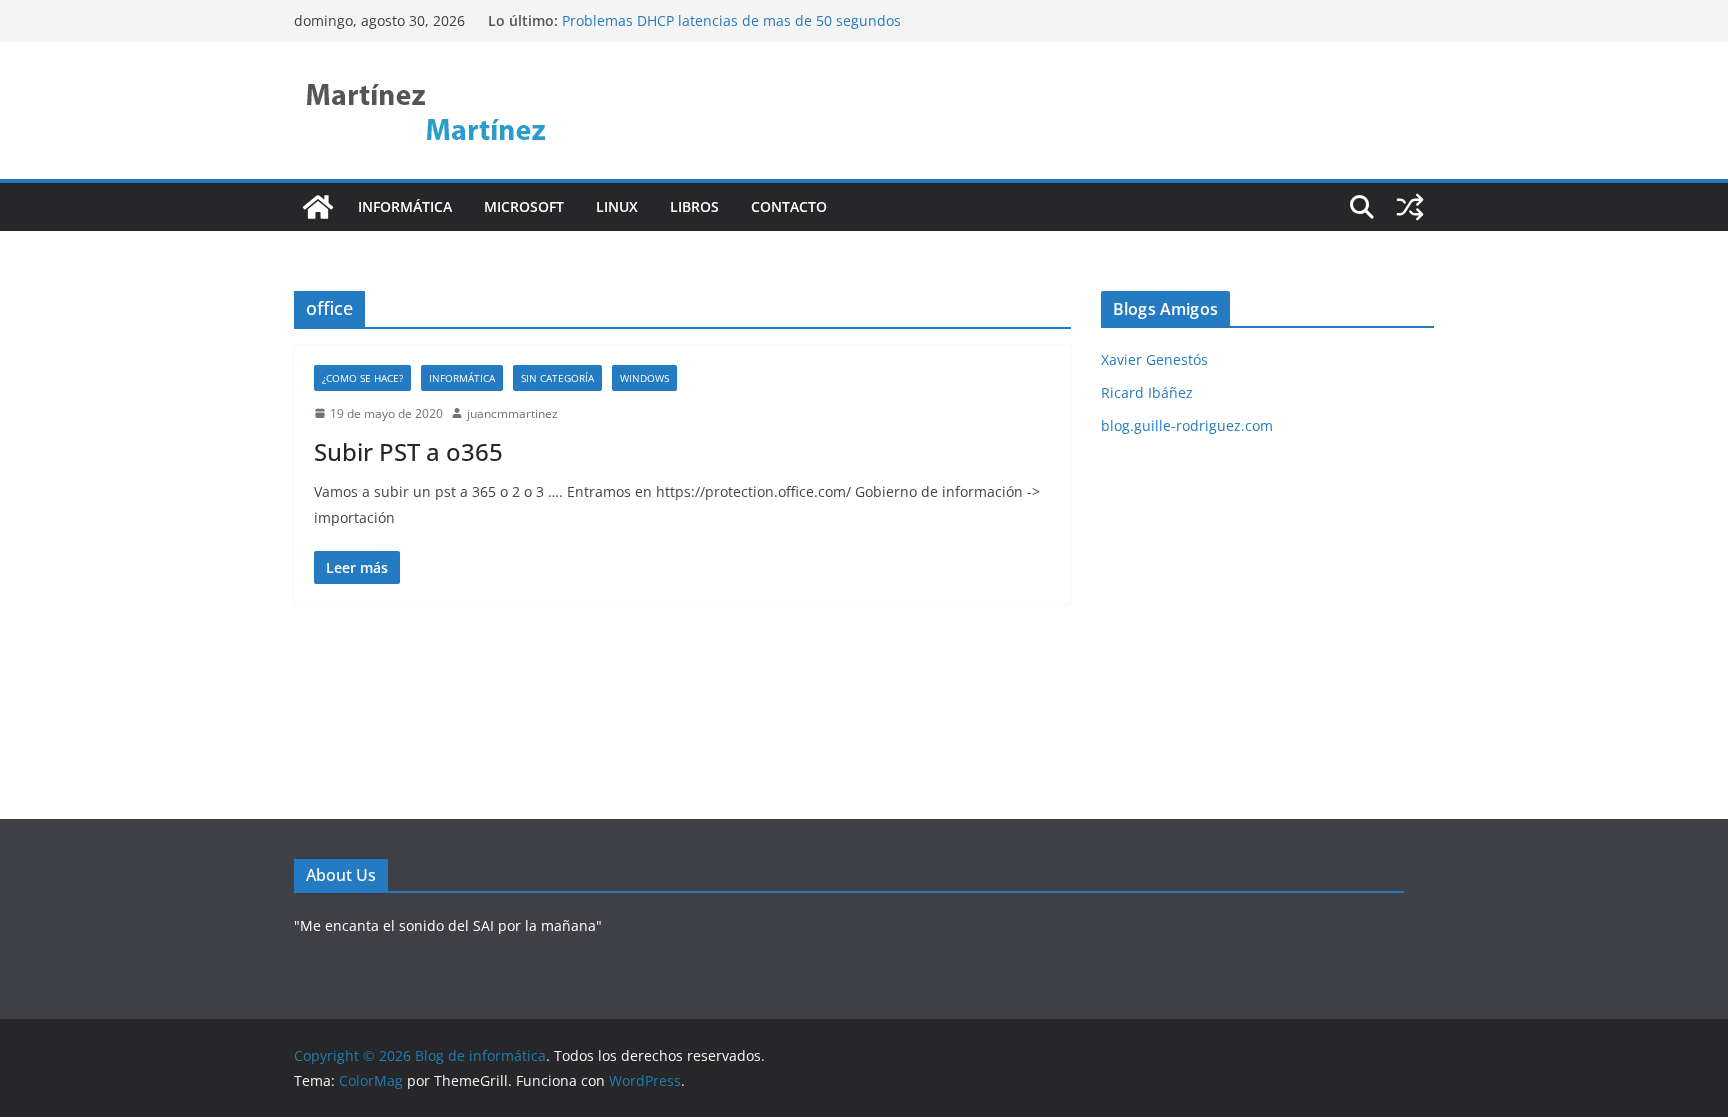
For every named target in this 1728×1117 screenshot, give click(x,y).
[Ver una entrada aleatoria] (1410, 207)
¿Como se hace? (362, 378)
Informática (405, 206)
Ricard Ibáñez (1147, 392)
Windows (644, 378)
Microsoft (524, 206)
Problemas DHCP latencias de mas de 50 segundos (731, 20)
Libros (694, 206)
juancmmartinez (512, 413)
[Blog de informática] (318, 207)
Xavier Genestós (1154, 359)
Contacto (789, 206)
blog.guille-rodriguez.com (1187, 425)
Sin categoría (557, 378)
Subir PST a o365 (408, 451)
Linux (617, 206)
